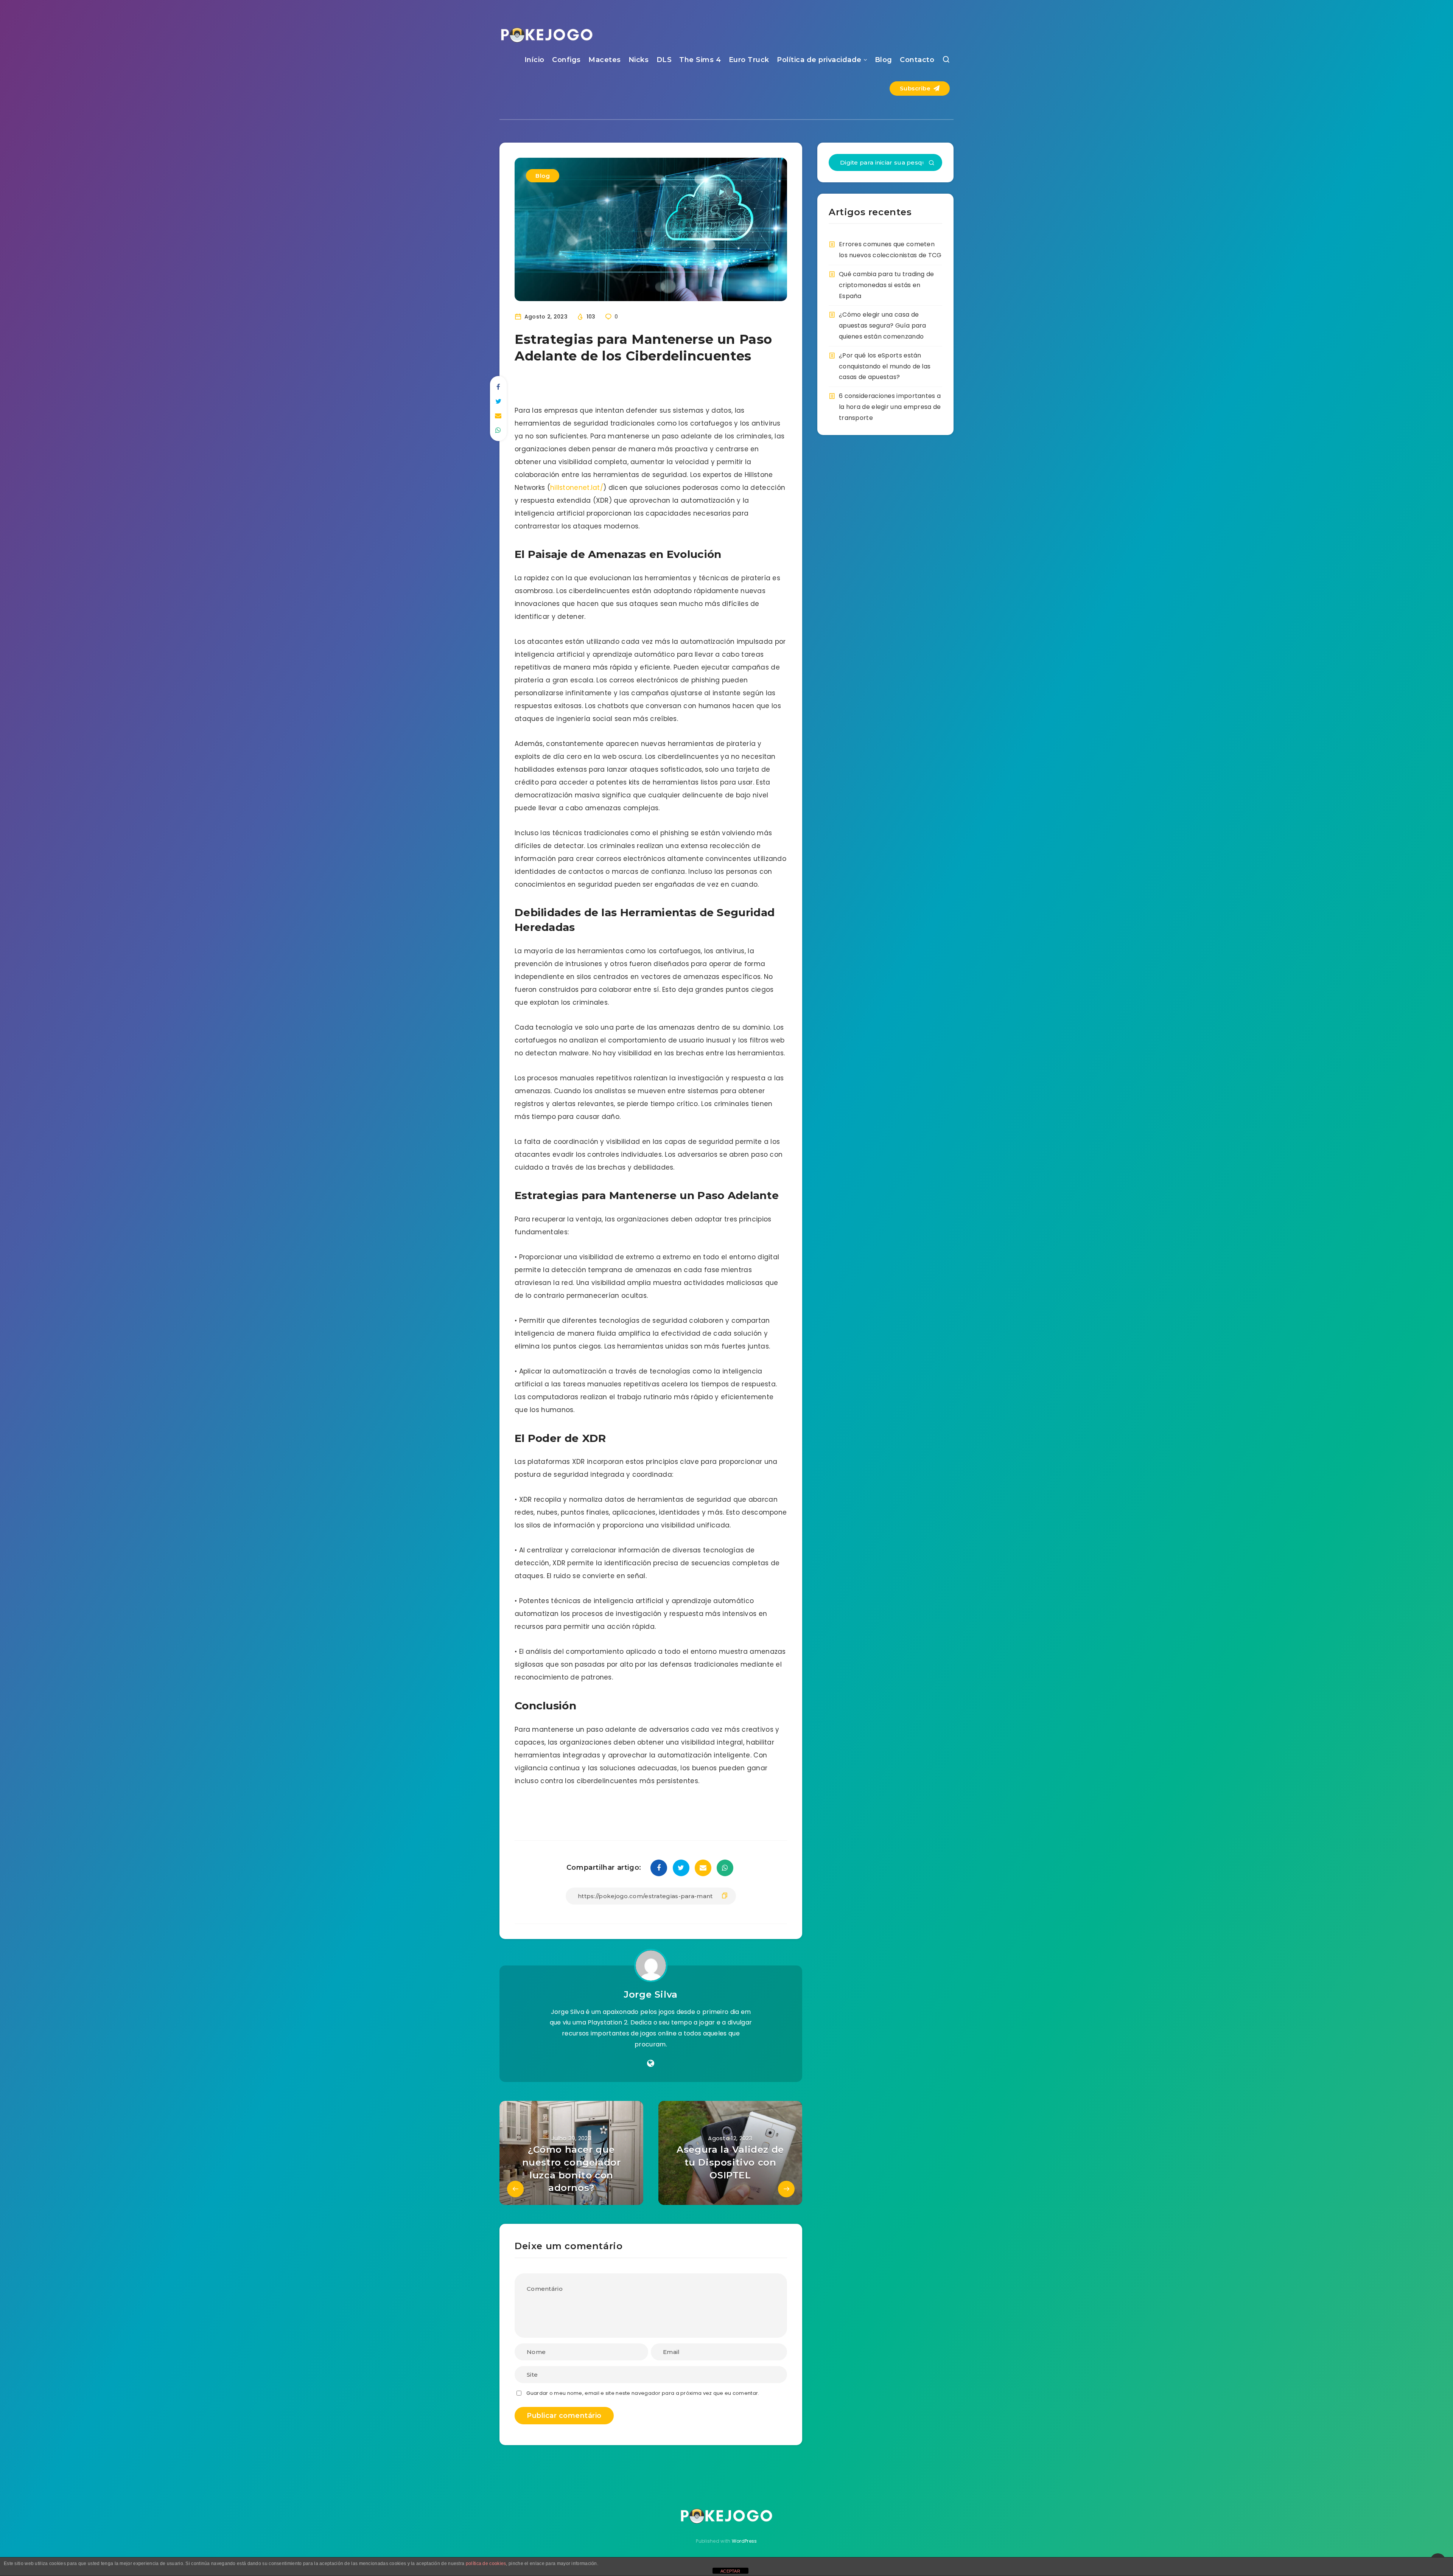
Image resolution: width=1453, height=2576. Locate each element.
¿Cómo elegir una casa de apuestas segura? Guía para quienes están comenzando (883, 325)
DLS (664, 60)
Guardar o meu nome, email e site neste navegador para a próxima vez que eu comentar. (643, 2393)
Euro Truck (749, 60)
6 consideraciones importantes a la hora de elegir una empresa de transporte (890, 407)
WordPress (744, 2541)
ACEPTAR (730, 2571)
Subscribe (916, 88)
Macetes (605, 60)
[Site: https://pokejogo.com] (651, 2063)
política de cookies (486, 2564)
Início (534, 60)
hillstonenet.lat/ (577, 488)
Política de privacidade (819, 60)
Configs (566, 60)
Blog (884, 60)
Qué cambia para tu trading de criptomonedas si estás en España (887, 285)
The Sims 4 (700, 60)
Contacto (917, 60)
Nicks (639, 60)
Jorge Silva (651, 1994)
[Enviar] (932, 163)
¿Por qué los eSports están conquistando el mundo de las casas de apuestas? (885, 366)
